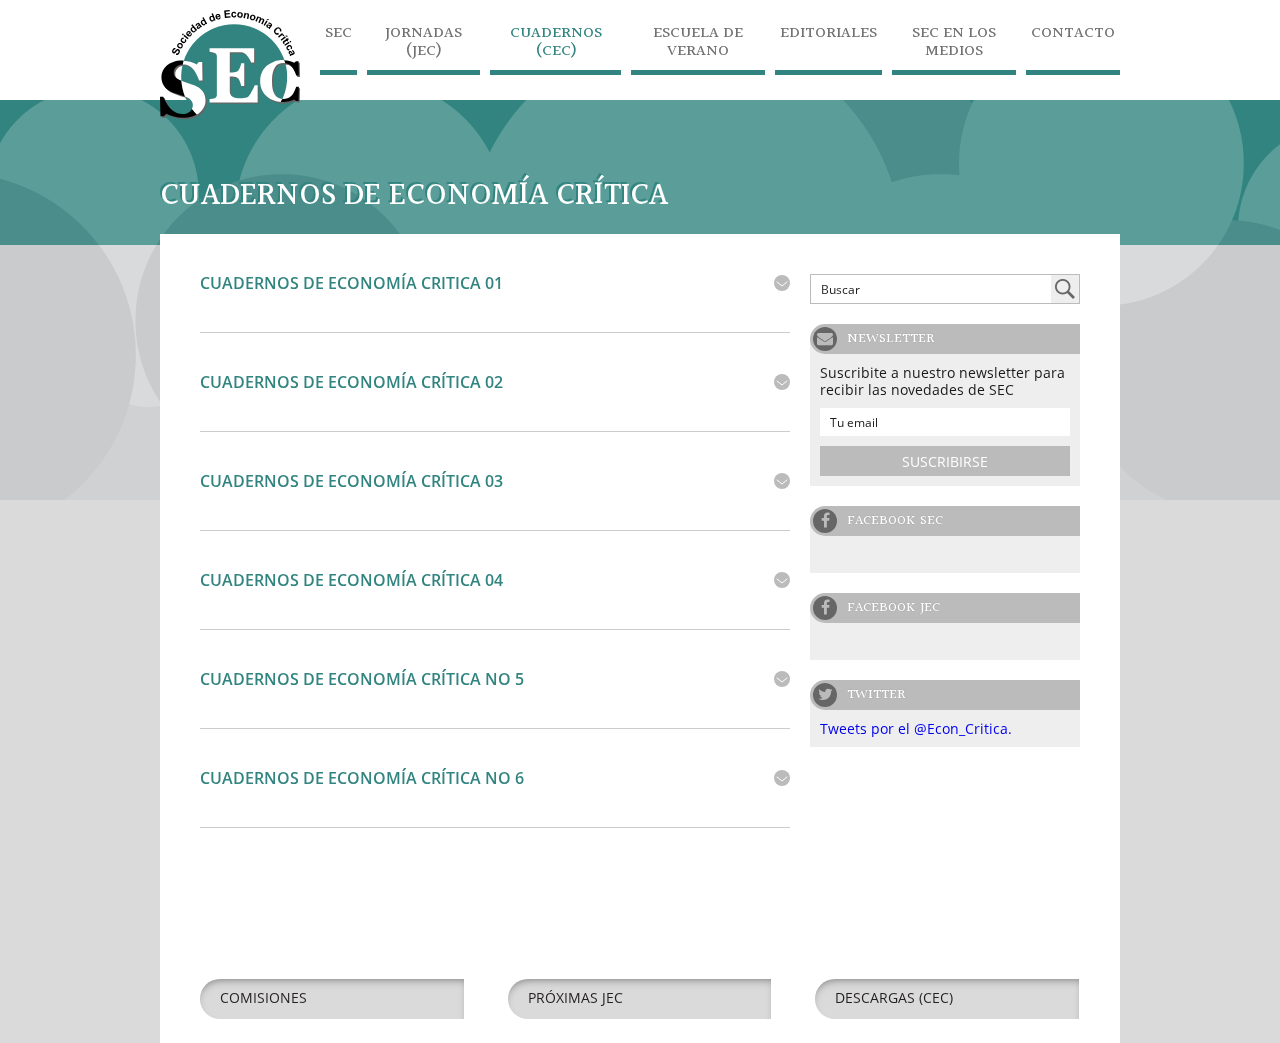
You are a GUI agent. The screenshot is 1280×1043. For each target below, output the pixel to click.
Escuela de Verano (698, 44)
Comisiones (263, 997)
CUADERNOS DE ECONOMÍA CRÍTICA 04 (351, 580)
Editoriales (828, 35)
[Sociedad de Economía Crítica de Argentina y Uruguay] (230, 124)
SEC (338, 35)
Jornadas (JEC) (423, 44)
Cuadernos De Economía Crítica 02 (351, 382)
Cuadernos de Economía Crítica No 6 (362, 778)
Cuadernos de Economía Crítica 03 (351, 481)
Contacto (1073, 35)
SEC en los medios (954, 44)
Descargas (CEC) (894, 997)
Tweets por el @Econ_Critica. (916, 728)
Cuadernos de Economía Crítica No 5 (362, 679)
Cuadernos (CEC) (556, 44)
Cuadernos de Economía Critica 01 (351, 283)
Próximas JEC (575, 997)
